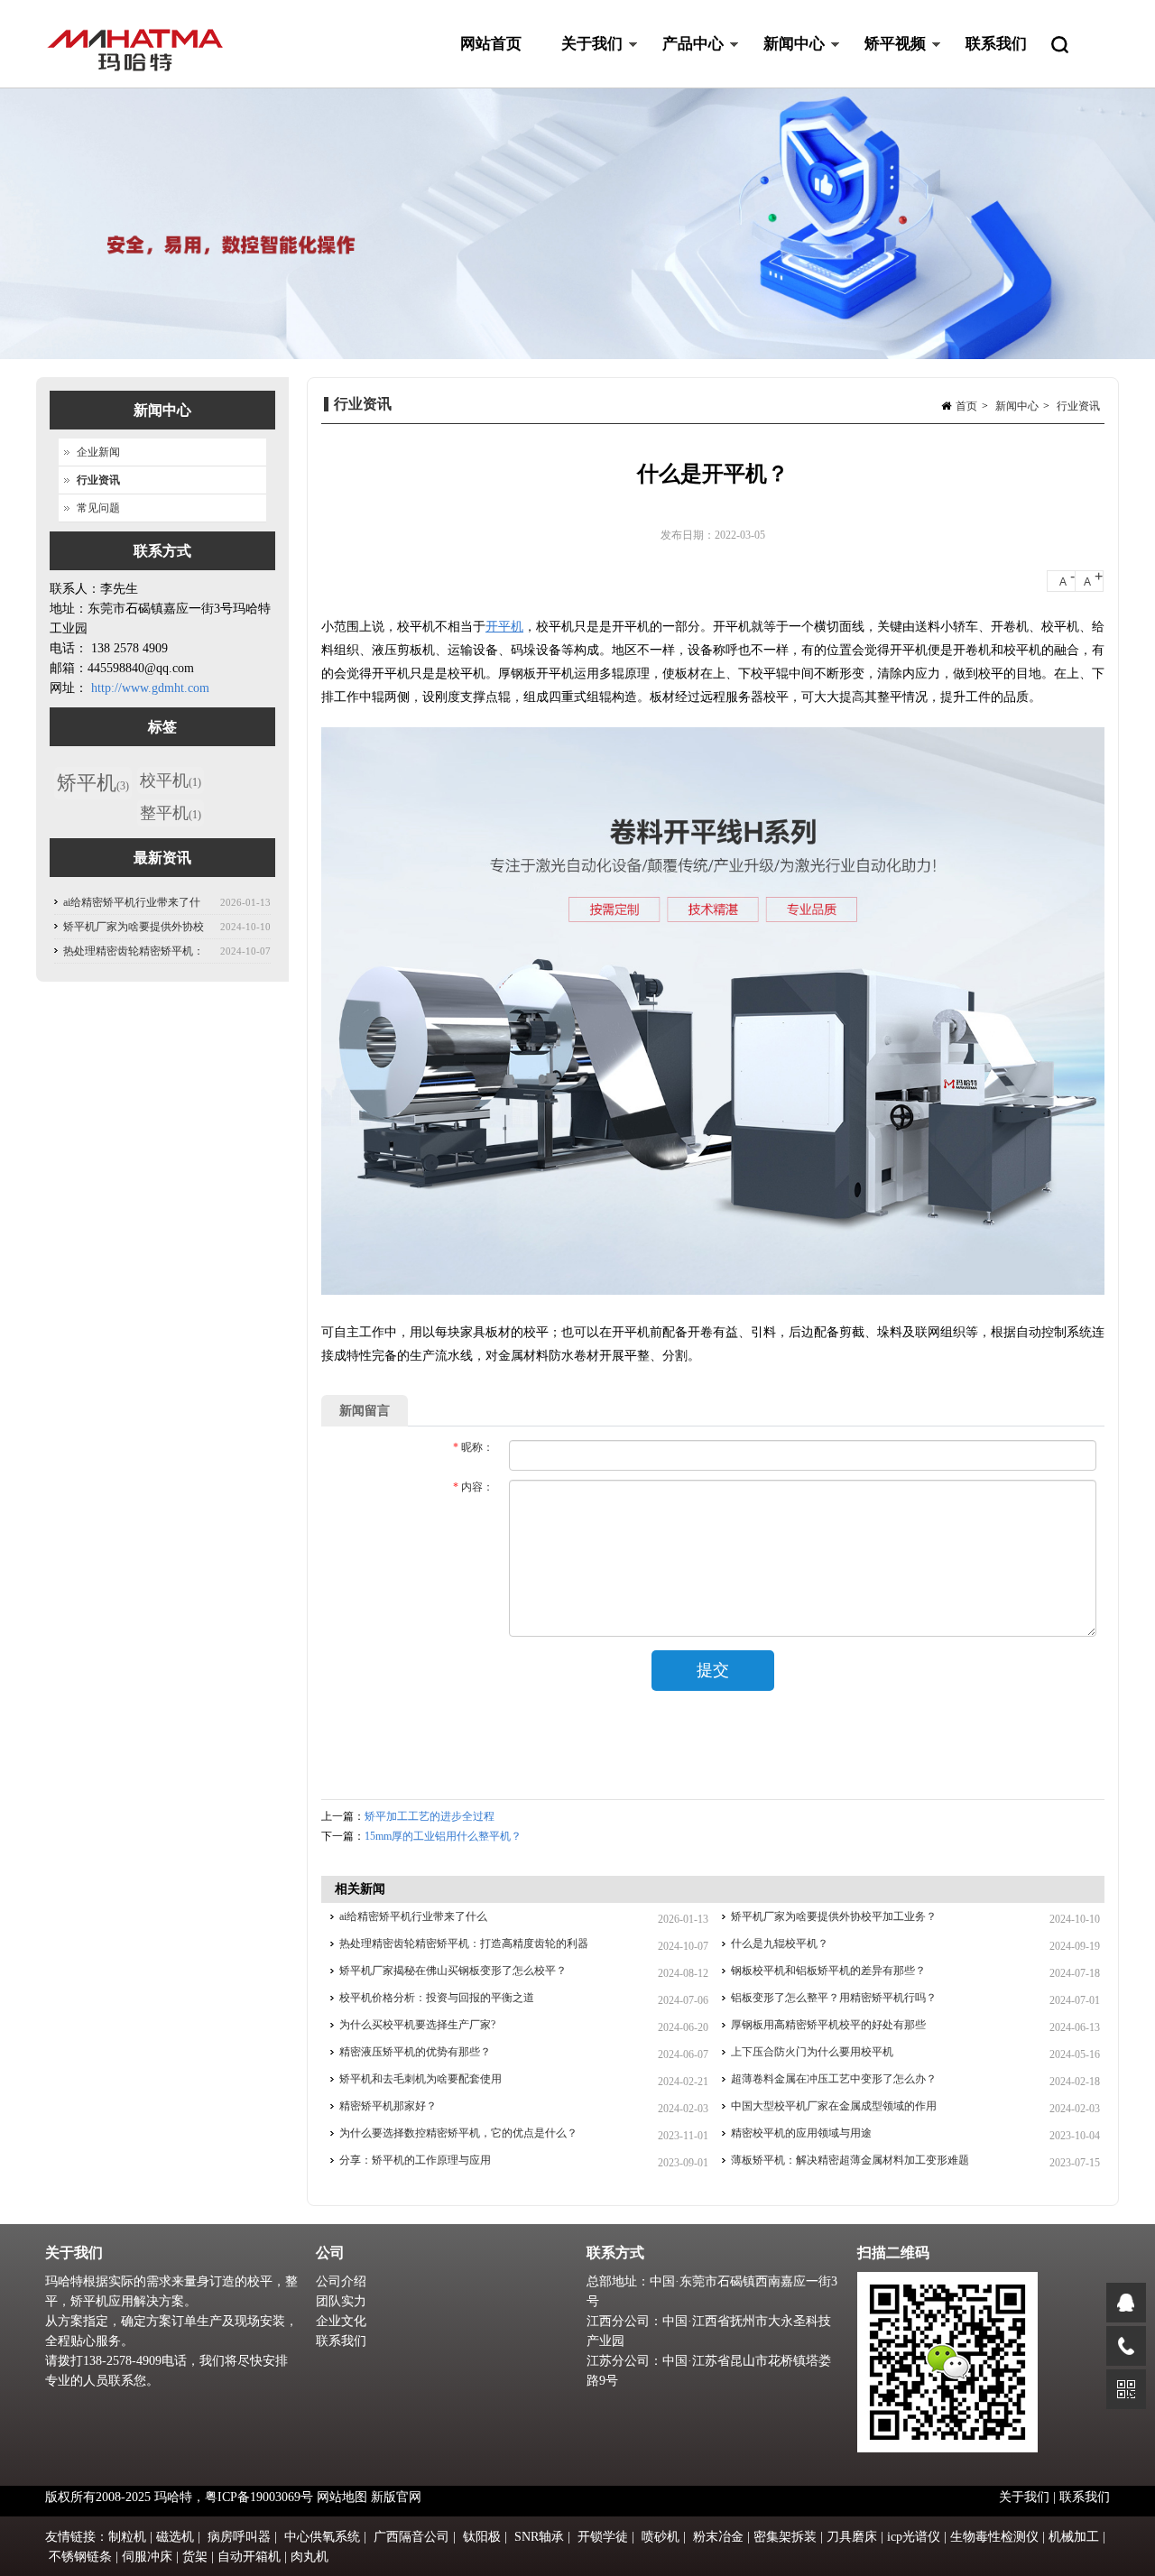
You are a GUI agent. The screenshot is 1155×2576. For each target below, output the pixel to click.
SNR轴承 (539, 2537)
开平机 (504, 627)
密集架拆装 (785, 2537)
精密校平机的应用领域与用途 (801, 2133)
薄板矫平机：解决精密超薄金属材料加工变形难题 (850, 2160)
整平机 (171, 813)
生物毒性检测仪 (994, 2537)
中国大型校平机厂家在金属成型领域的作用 (834, 2106)
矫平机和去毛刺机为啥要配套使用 (420, 2079)
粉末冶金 (718, 2537)
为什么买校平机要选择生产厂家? (417, 2025)
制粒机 (127, 2537)
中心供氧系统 (322, 2537)
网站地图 (342, 2497)
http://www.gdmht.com (150, 688)
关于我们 (582, 62)
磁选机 (175, 2537)
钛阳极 (482, 2537)
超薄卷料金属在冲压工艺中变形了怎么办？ (834, 2079)
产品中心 (683, 62)
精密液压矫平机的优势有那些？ (415, 2052)
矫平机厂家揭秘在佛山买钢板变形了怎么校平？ (453, 1971)
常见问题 (98, 508)
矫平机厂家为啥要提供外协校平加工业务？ (834, 1916)
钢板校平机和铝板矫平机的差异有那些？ (828, 1971)
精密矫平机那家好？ (388, 2106)
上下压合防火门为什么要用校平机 (812, 2052)
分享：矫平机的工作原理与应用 (415, 2160)
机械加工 (1074, 2537)
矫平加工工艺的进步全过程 (430, 1816)
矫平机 (93, 783)
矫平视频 (885, 62)
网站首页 (491, 44)
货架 (195, 2557)
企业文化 (341, 2321)
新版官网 (396, 2497)
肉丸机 (310, 2557)
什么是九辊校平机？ (780, 1944)
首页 (966, 406)
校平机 (171, 780)
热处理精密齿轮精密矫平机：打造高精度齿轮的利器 (464, 1944)
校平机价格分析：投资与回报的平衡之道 (437, 1998)
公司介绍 (341, 2281)
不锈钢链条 (80, 2557)
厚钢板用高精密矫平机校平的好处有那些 (828, 2025)
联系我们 (996, 44)
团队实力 (341, 2301)
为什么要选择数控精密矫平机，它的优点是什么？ (458, 2133)
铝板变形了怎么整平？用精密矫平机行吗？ (834, 1998)
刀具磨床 (852, 2537)
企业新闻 (98, 452)
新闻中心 (784, 62)
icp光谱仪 (914, 2537)
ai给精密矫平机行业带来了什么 (413, 1916)
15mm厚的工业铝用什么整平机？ (443, 1836)
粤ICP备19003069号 (259, 2497)
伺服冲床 (147, 2557)
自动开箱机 (249, 2557)
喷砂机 (661, 2537)
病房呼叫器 (239, 2537)
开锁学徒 (603, 2537)
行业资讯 (1078, 406)
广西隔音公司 (411, 2537)
